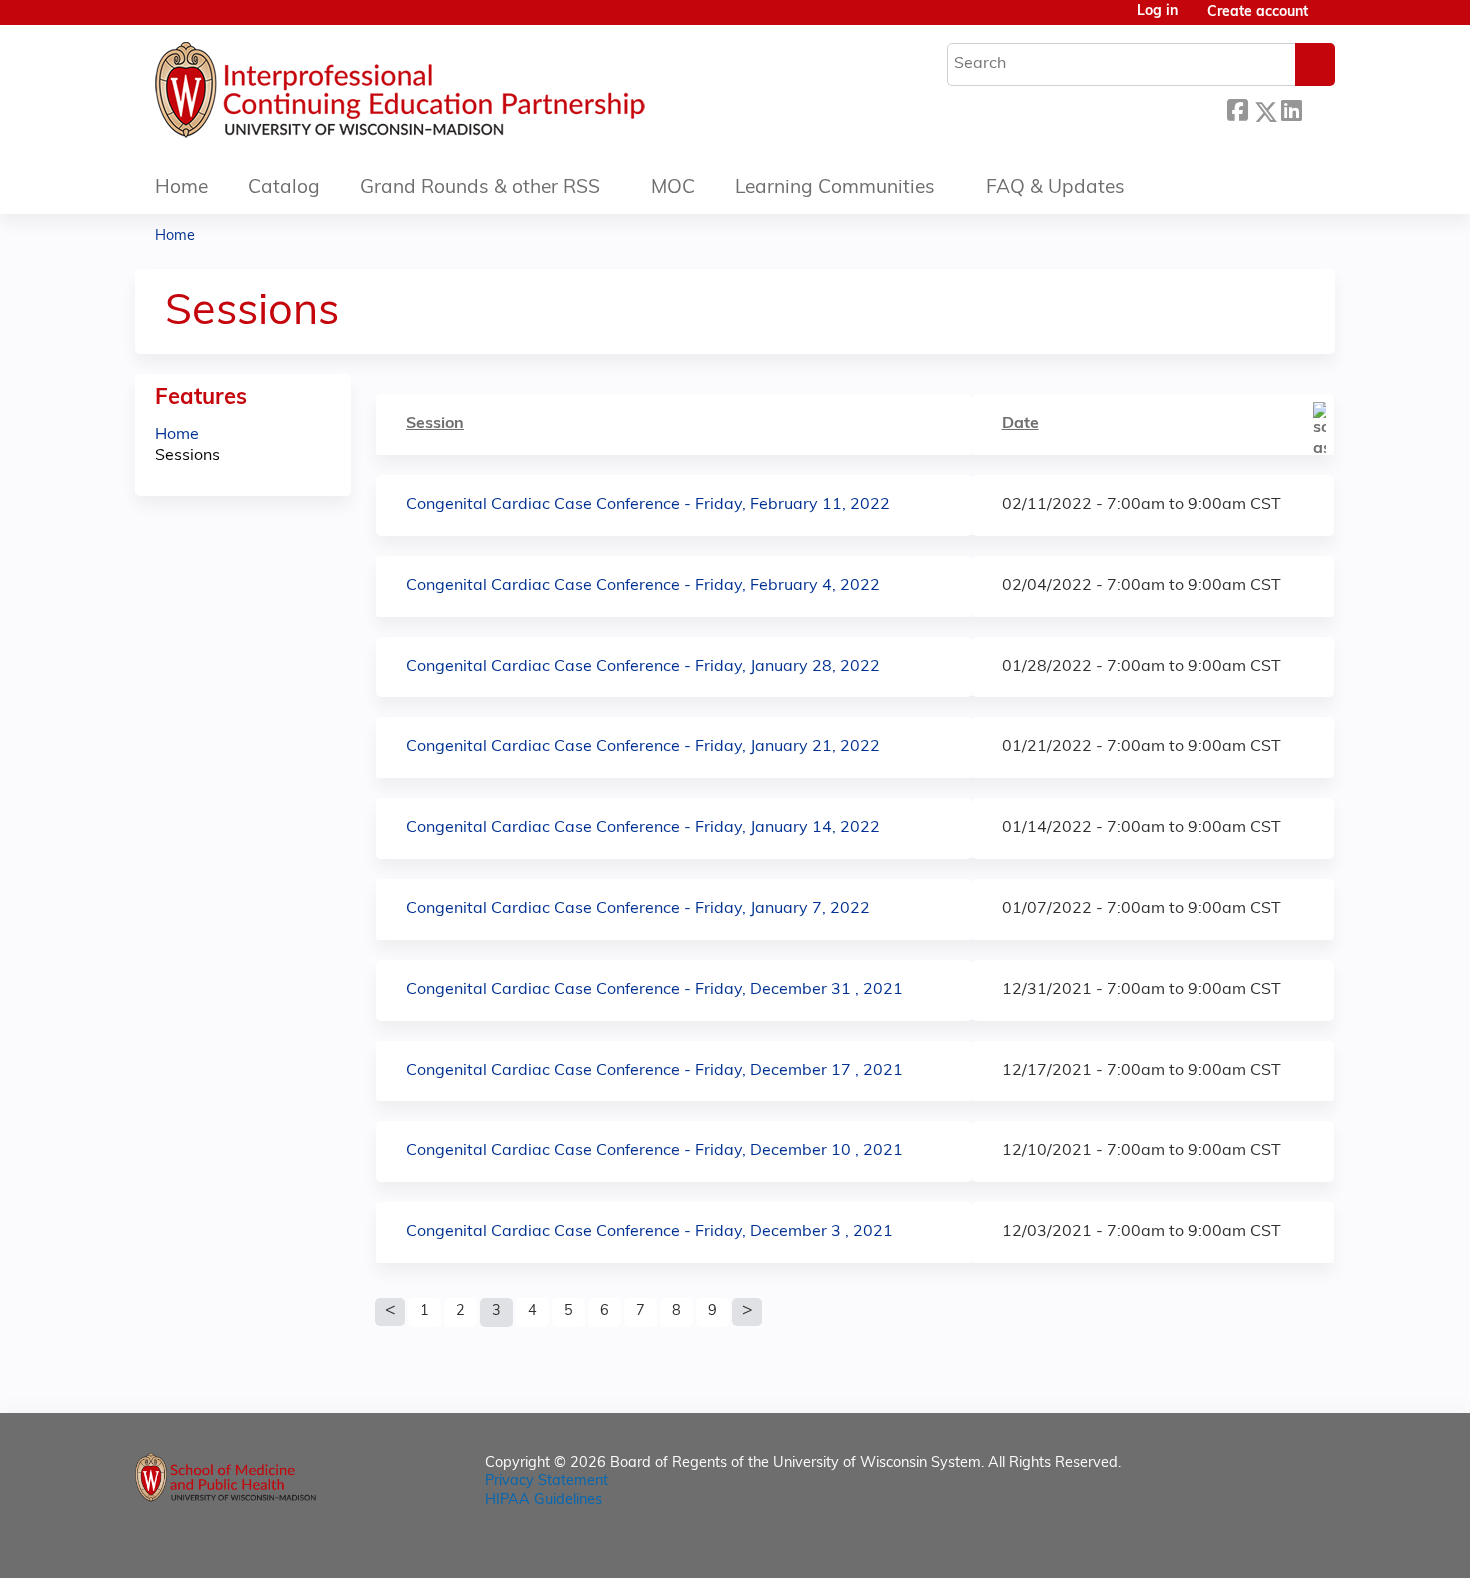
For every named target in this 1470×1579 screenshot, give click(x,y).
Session (435, 424)
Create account (1257, 12)
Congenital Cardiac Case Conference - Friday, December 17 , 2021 (654, 1071)
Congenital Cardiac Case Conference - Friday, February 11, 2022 (648, 505)
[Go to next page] (747, 1312)
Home (181, 188)
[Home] (460, 95)
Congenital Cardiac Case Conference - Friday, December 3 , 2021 (649, 1232)
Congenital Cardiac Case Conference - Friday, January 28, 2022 (643, 667)
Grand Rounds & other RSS (480, 188)
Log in (1157, 12)
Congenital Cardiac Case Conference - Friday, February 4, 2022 (643, 586)
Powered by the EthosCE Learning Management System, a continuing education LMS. (1264, 1545)
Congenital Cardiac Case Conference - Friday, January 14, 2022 (643, 828)
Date (1020, 424)
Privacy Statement (546, 1481)
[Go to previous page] (390, 1312)
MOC (673, 188)
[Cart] (1329, 20)
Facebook (1237, 108)
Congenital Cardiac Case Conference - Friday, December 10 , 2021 (654, 1151)
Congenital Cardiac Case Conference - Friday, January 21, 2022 (643, 747)
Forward (1318, 108)
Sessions (187, 456)
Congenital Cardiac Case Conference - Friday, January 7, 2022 (638, 909)
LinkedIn (1291, 108)
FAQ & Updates (1055, 188)
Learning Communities (835, 188)
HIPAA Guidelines (543, 1500)
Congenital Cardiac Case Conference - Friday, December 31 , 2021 (654, 990)
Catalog (284, 188)
